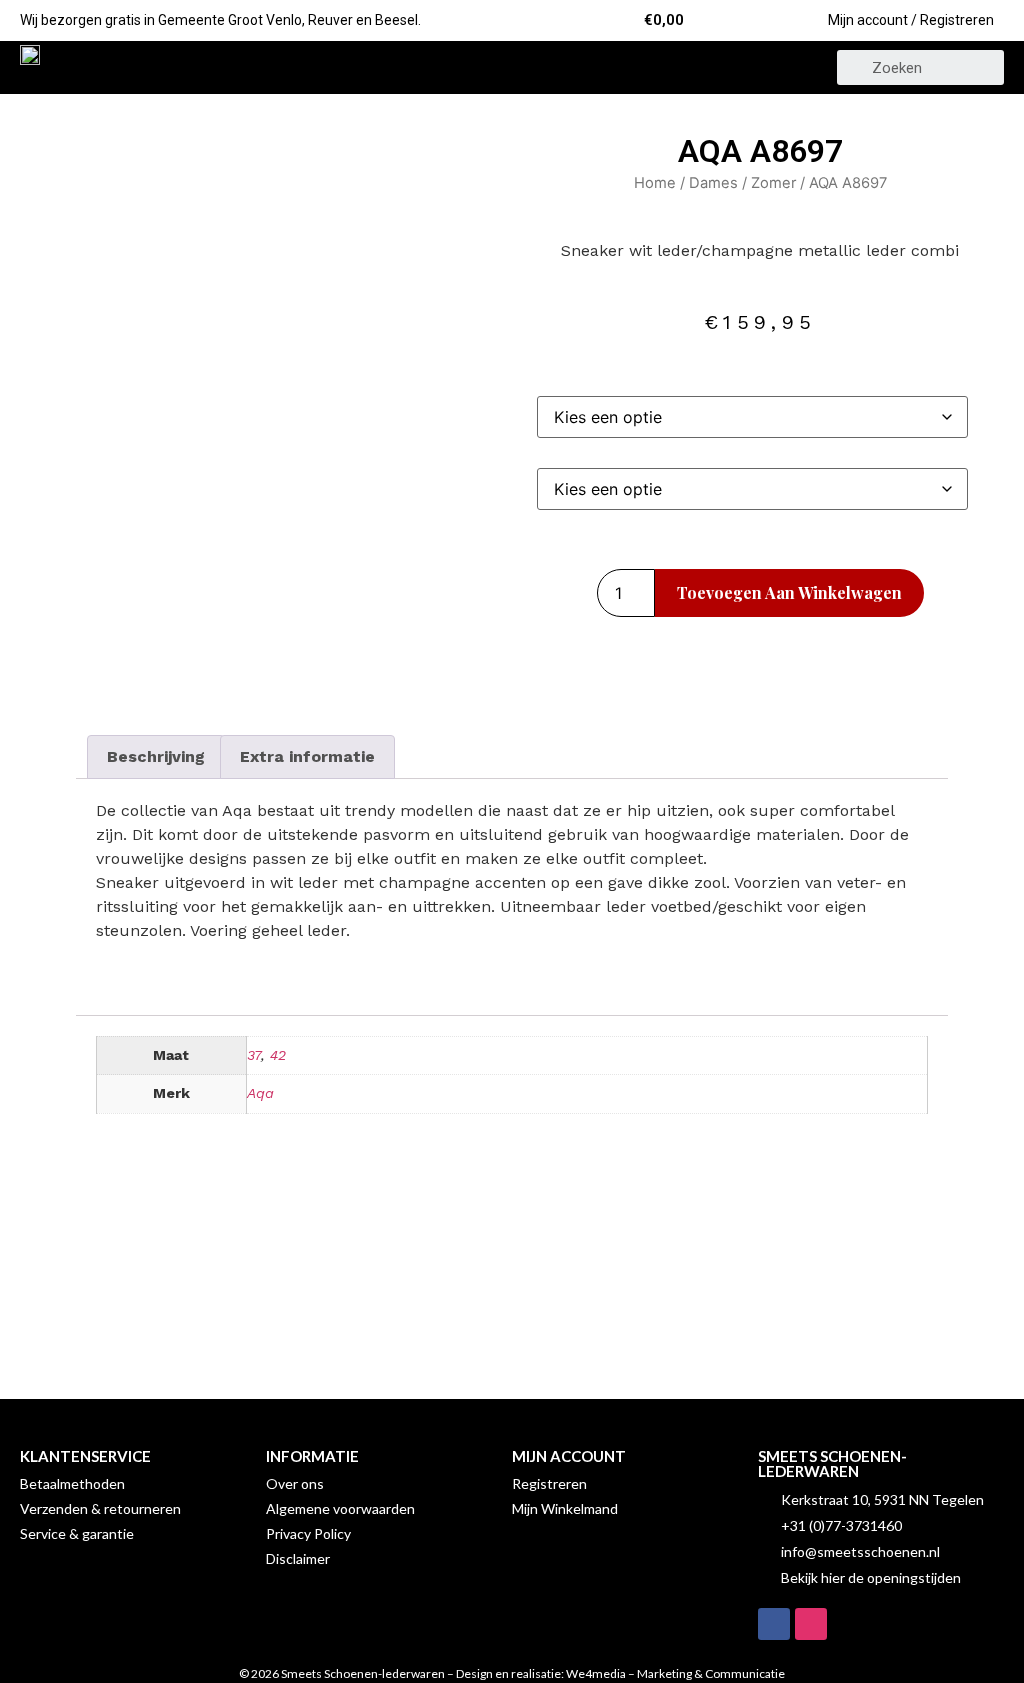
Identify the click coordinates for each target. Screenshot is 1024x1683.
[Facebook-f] (774, 1624)
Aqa (260, 1093)
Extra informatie (307, 756)
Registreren (549, 1483)
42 (278, 1055)
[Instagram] (811, 1624)
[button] (512, 67)
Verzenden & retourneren (100, 1508)
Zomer (773, 183)
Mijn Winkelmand (565, 1508)
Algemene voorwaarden (340, 1508)
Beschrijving (156, 756)
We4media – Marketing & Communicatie (675, 1673)
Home (655, 183)
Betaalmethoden (72, 1483)
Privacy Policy (308, 1533)
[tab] (156, 757)
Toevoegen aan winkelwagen (789, 592)
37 (254, 1055)
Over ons (295, 1483)
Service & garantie (77, 1533)
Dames (713, 183)
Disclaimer (298, 1558)
